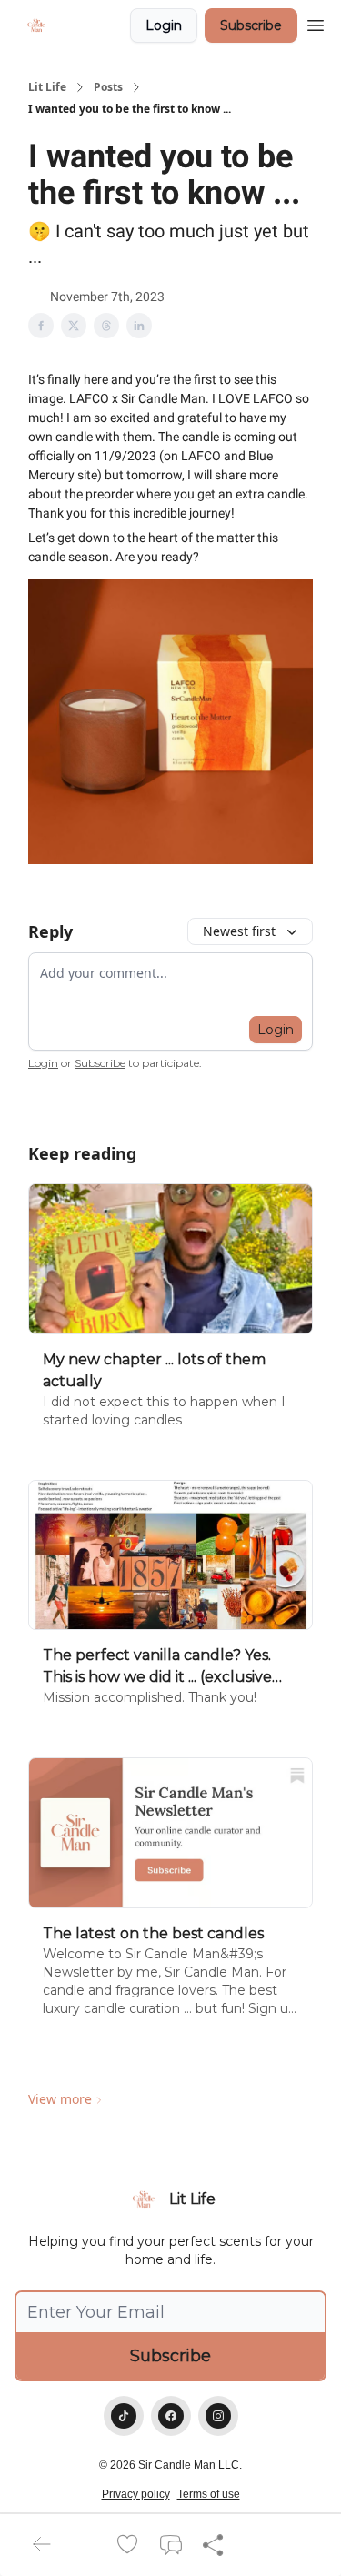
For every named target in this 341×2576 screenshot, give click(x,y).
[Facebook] (171, 2416)
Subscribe (251, 25)
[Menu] (316, 23)
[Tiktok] (124, 2416)
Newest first (239, 931)
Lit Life (47, 87)
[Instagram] (218, 2416)
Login (164, 25)
